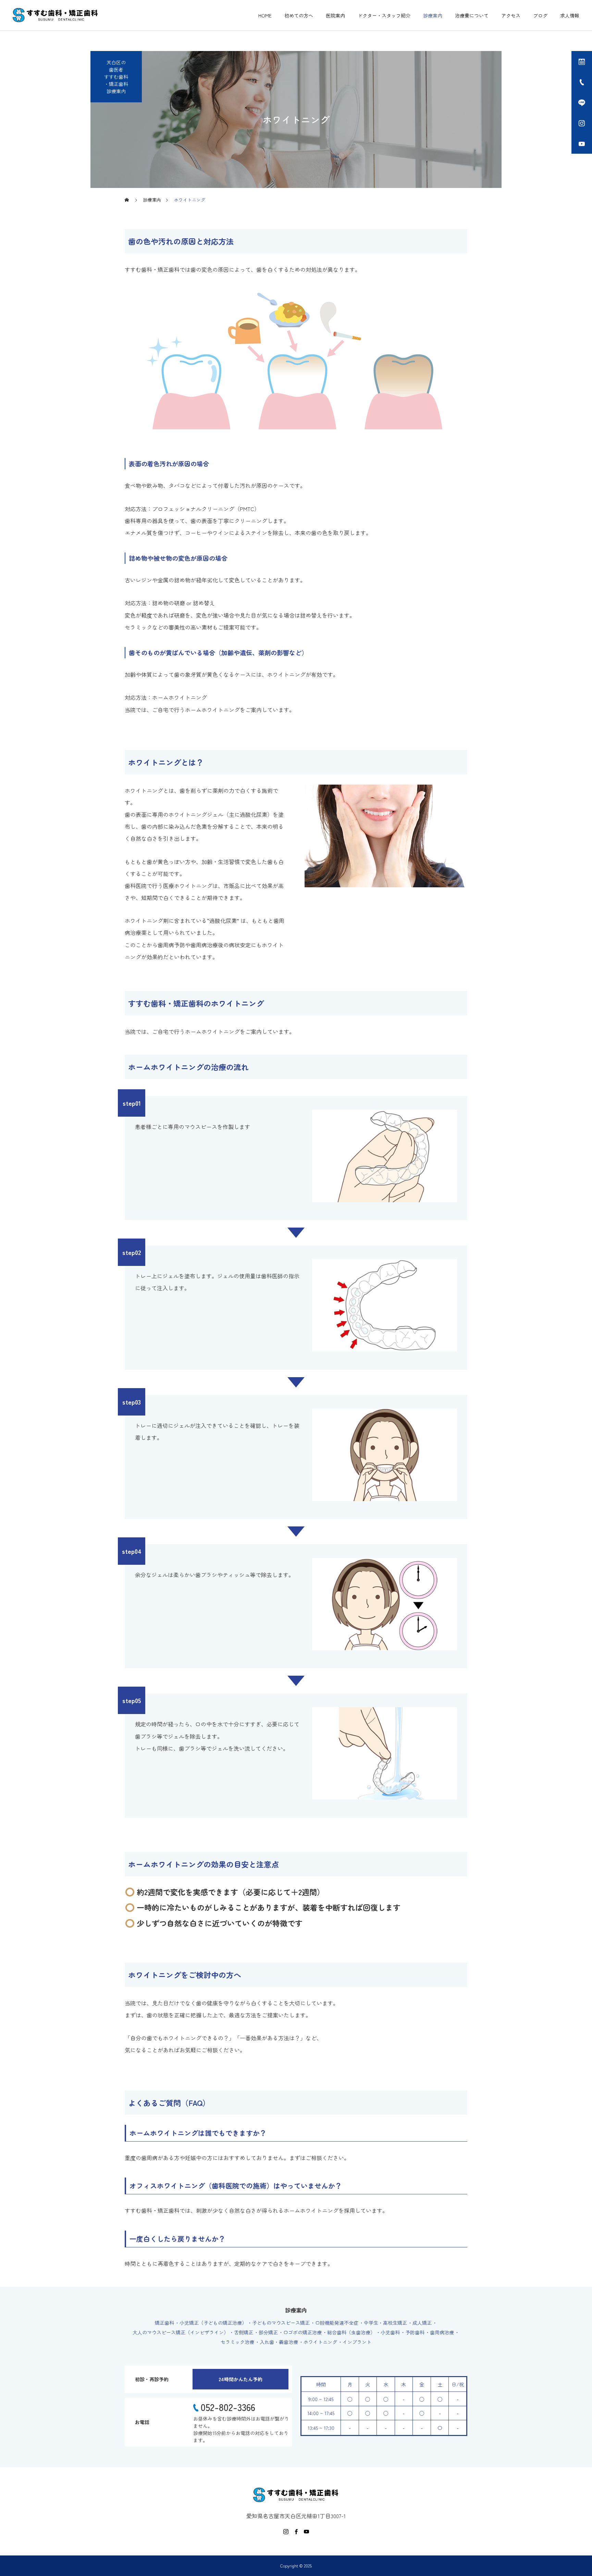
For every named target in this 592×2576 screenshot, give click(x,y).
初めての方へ (299, 15)
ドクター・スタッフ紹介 (384, 15)
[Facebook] (296, 2531)
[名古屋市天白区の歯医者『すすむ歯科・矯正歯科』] (56, 15)
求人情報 (570, 15)
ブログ (540, 15)
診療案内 (433, 15)
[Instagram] (286, 2531)
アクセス (511, 15)
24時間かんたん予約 (241, 2379)
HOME (265, 15)
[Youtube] (306, 2531)
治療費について (472, 15)
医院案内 (335, 15)
